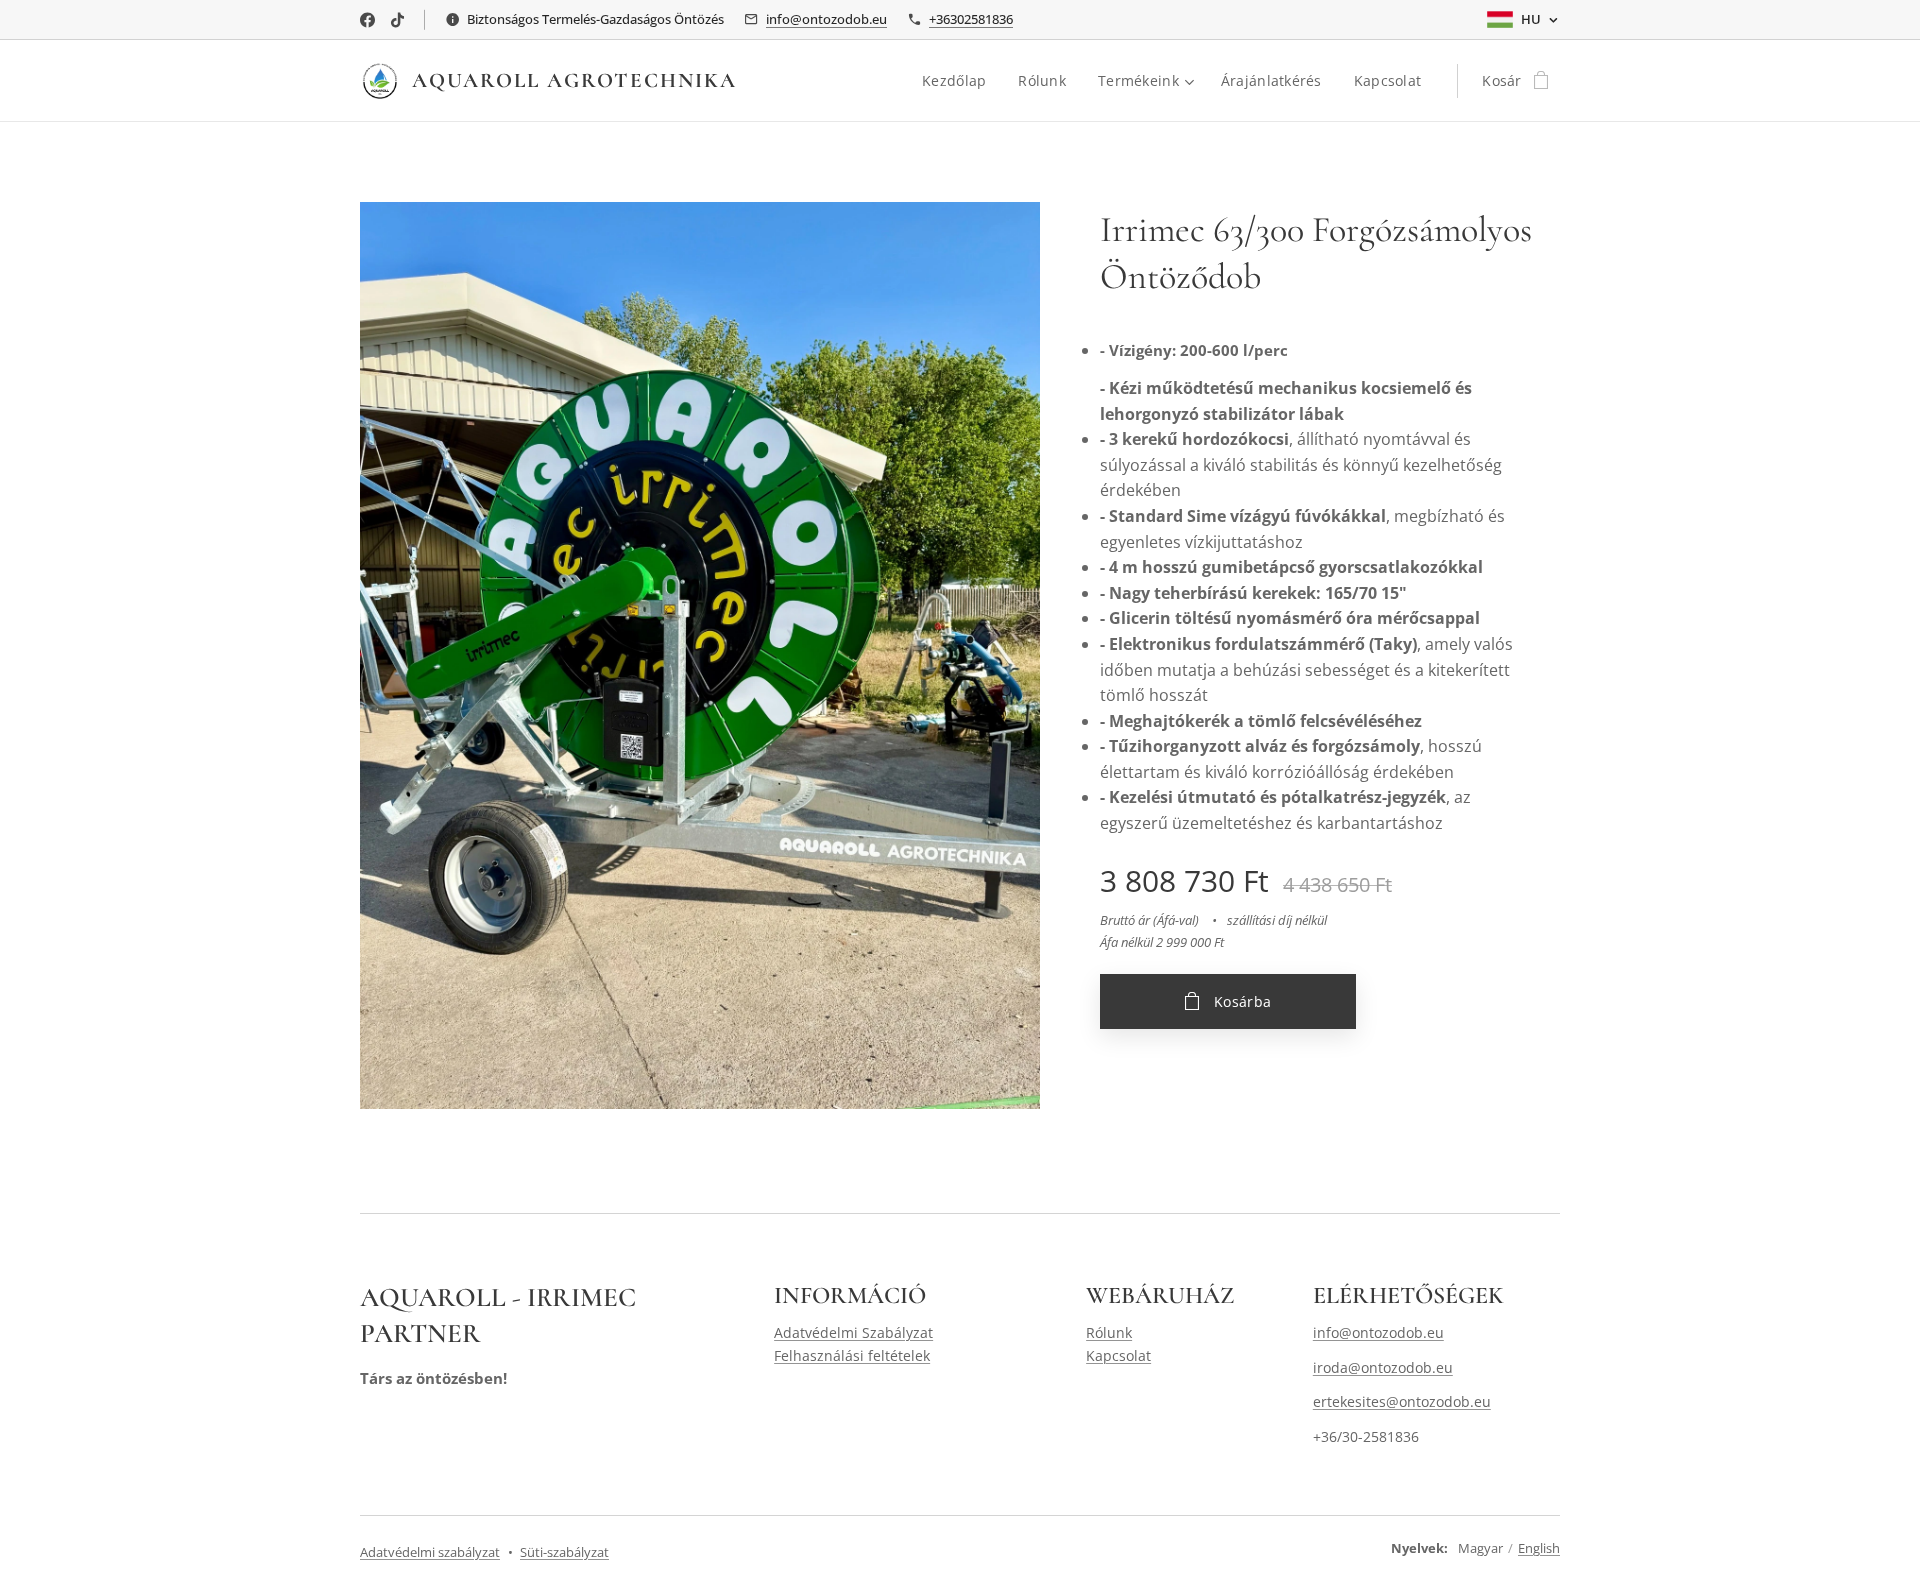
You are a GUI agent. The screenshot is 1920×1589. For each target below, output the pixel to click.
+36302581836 (971, 19)
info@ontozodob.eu (826, 19)
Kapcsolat (1118, 1355)
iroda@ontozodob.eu (1383, 1367)
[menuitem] (959, 81)
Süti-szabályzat (564, 1552)
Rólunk (1109, 1332)
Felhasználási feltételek (852, 1355)
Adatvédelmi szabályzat (430, 1552)
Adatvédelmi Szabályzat (853, 1332)
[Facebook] (367, 20)
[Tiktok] (397, 20)
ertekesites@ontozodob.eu (1402, 1401)
